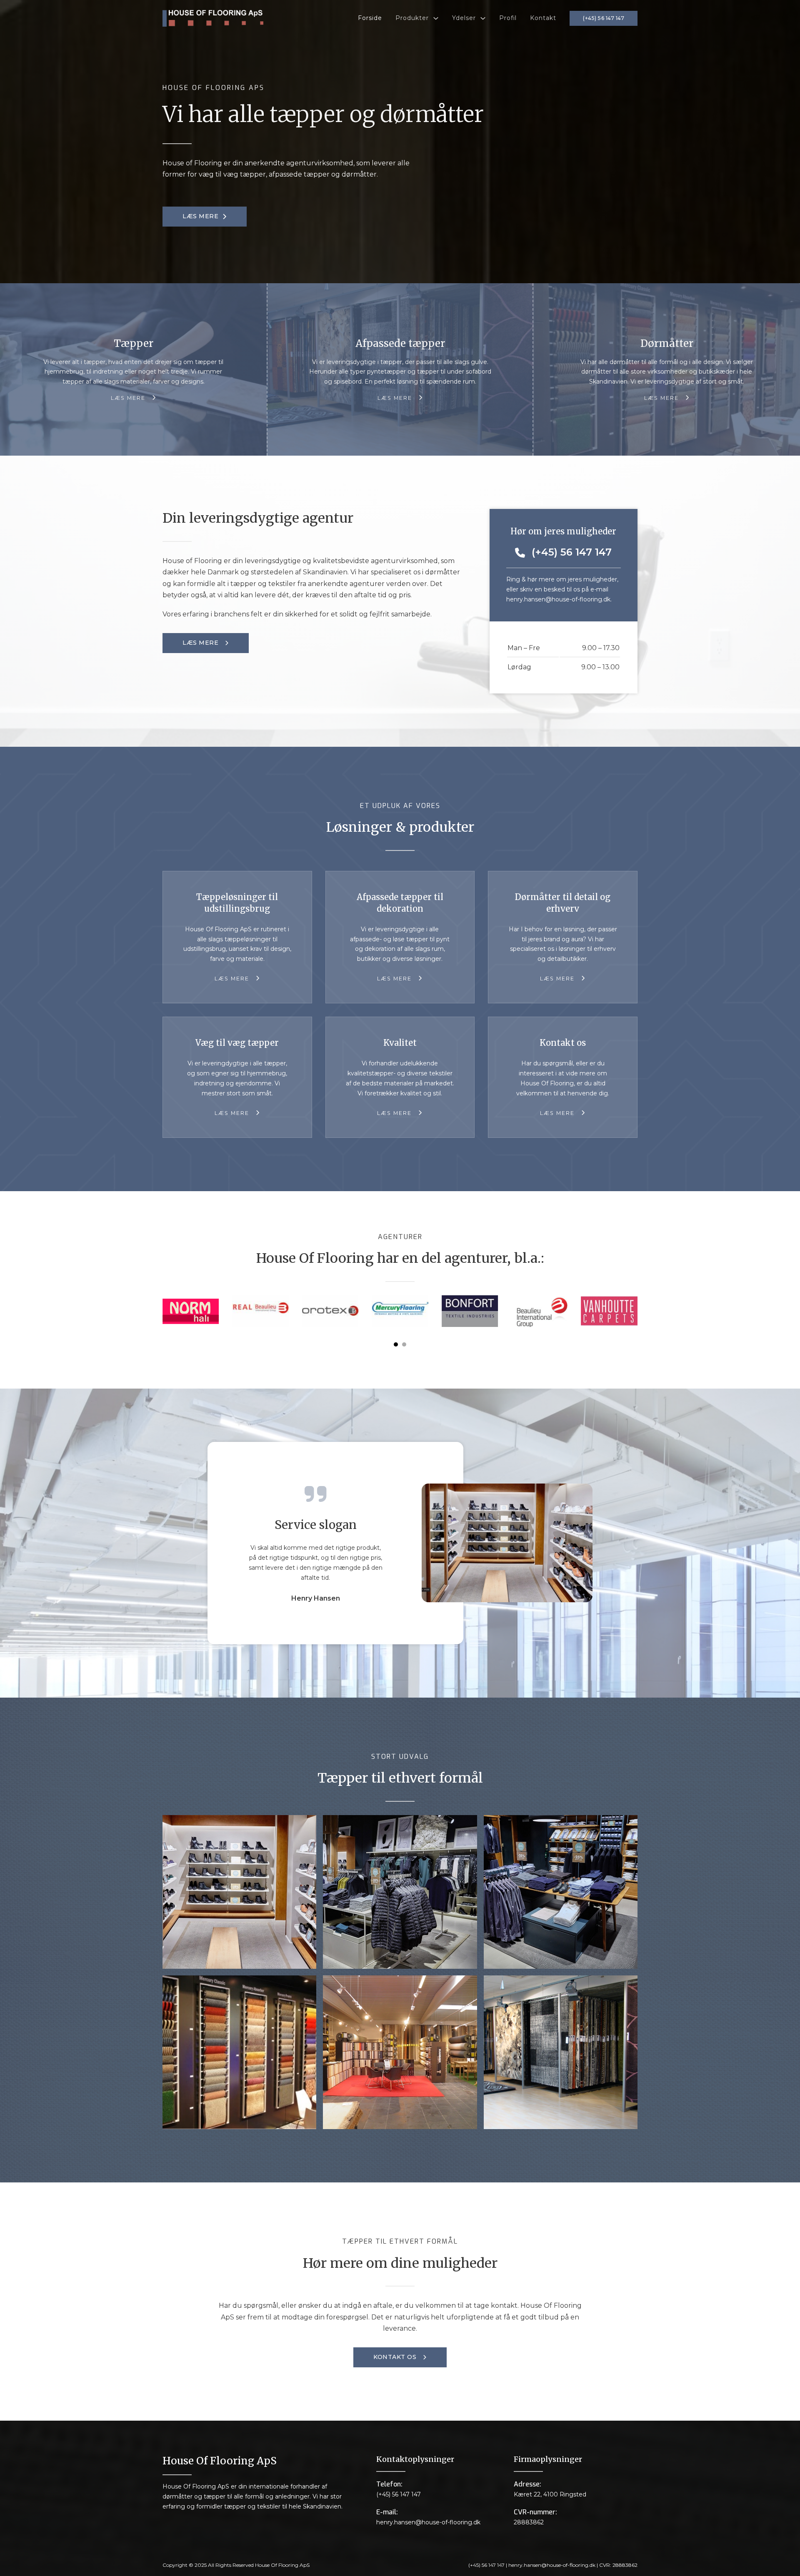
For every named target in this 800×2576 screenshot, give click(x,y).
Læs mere (200, 216)
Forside (370, 18)
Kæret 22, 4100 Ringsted (550, 2494)
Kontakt (543, 18)
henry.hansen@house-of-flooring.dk (558, 599)
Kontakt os (395, 2357)
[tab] (396, 1344)
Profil (508, 18)
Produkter (412, 18)
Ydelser (464, 18)
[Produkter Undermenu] (436, 18)
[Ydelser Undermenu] (483, 18)
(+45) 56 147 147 (604, 18)
